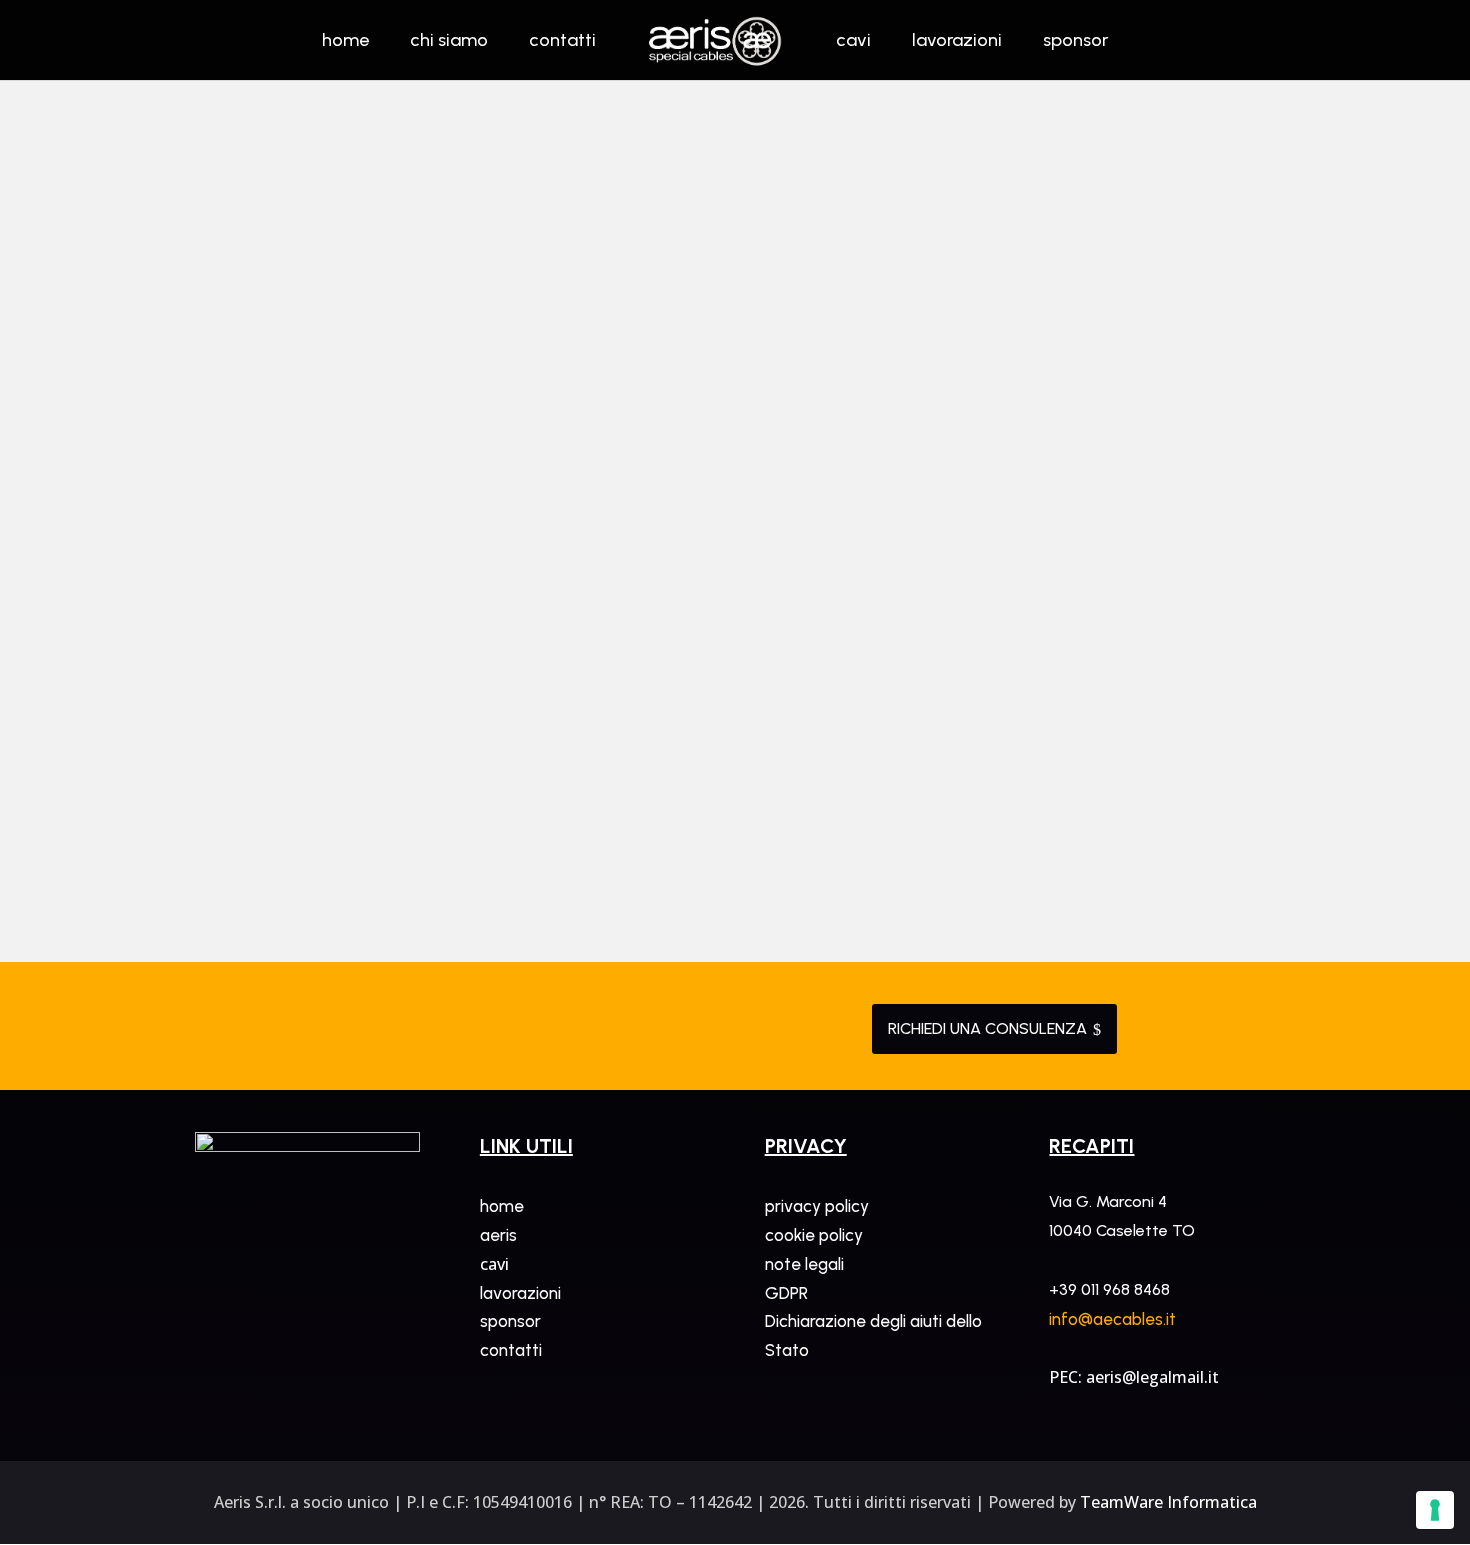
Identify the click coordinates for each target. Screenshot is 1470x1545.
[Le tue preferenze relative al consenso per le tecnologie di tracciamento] (1435, 1510)
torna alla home (735, 356)
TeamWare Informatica (1168, 1502)
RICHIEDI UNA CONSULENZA (994, 1028)
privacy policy (817, 1206)
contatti (511, 1350)
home (502, 1206)
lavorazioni (520, 1293)
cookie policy (814, 1235)
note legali (804, 1264)
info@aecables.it (1112, 1319)
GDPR (786, 1293)
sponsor (510, 1321)
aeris (498, 1235)
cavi (494, 1264)
